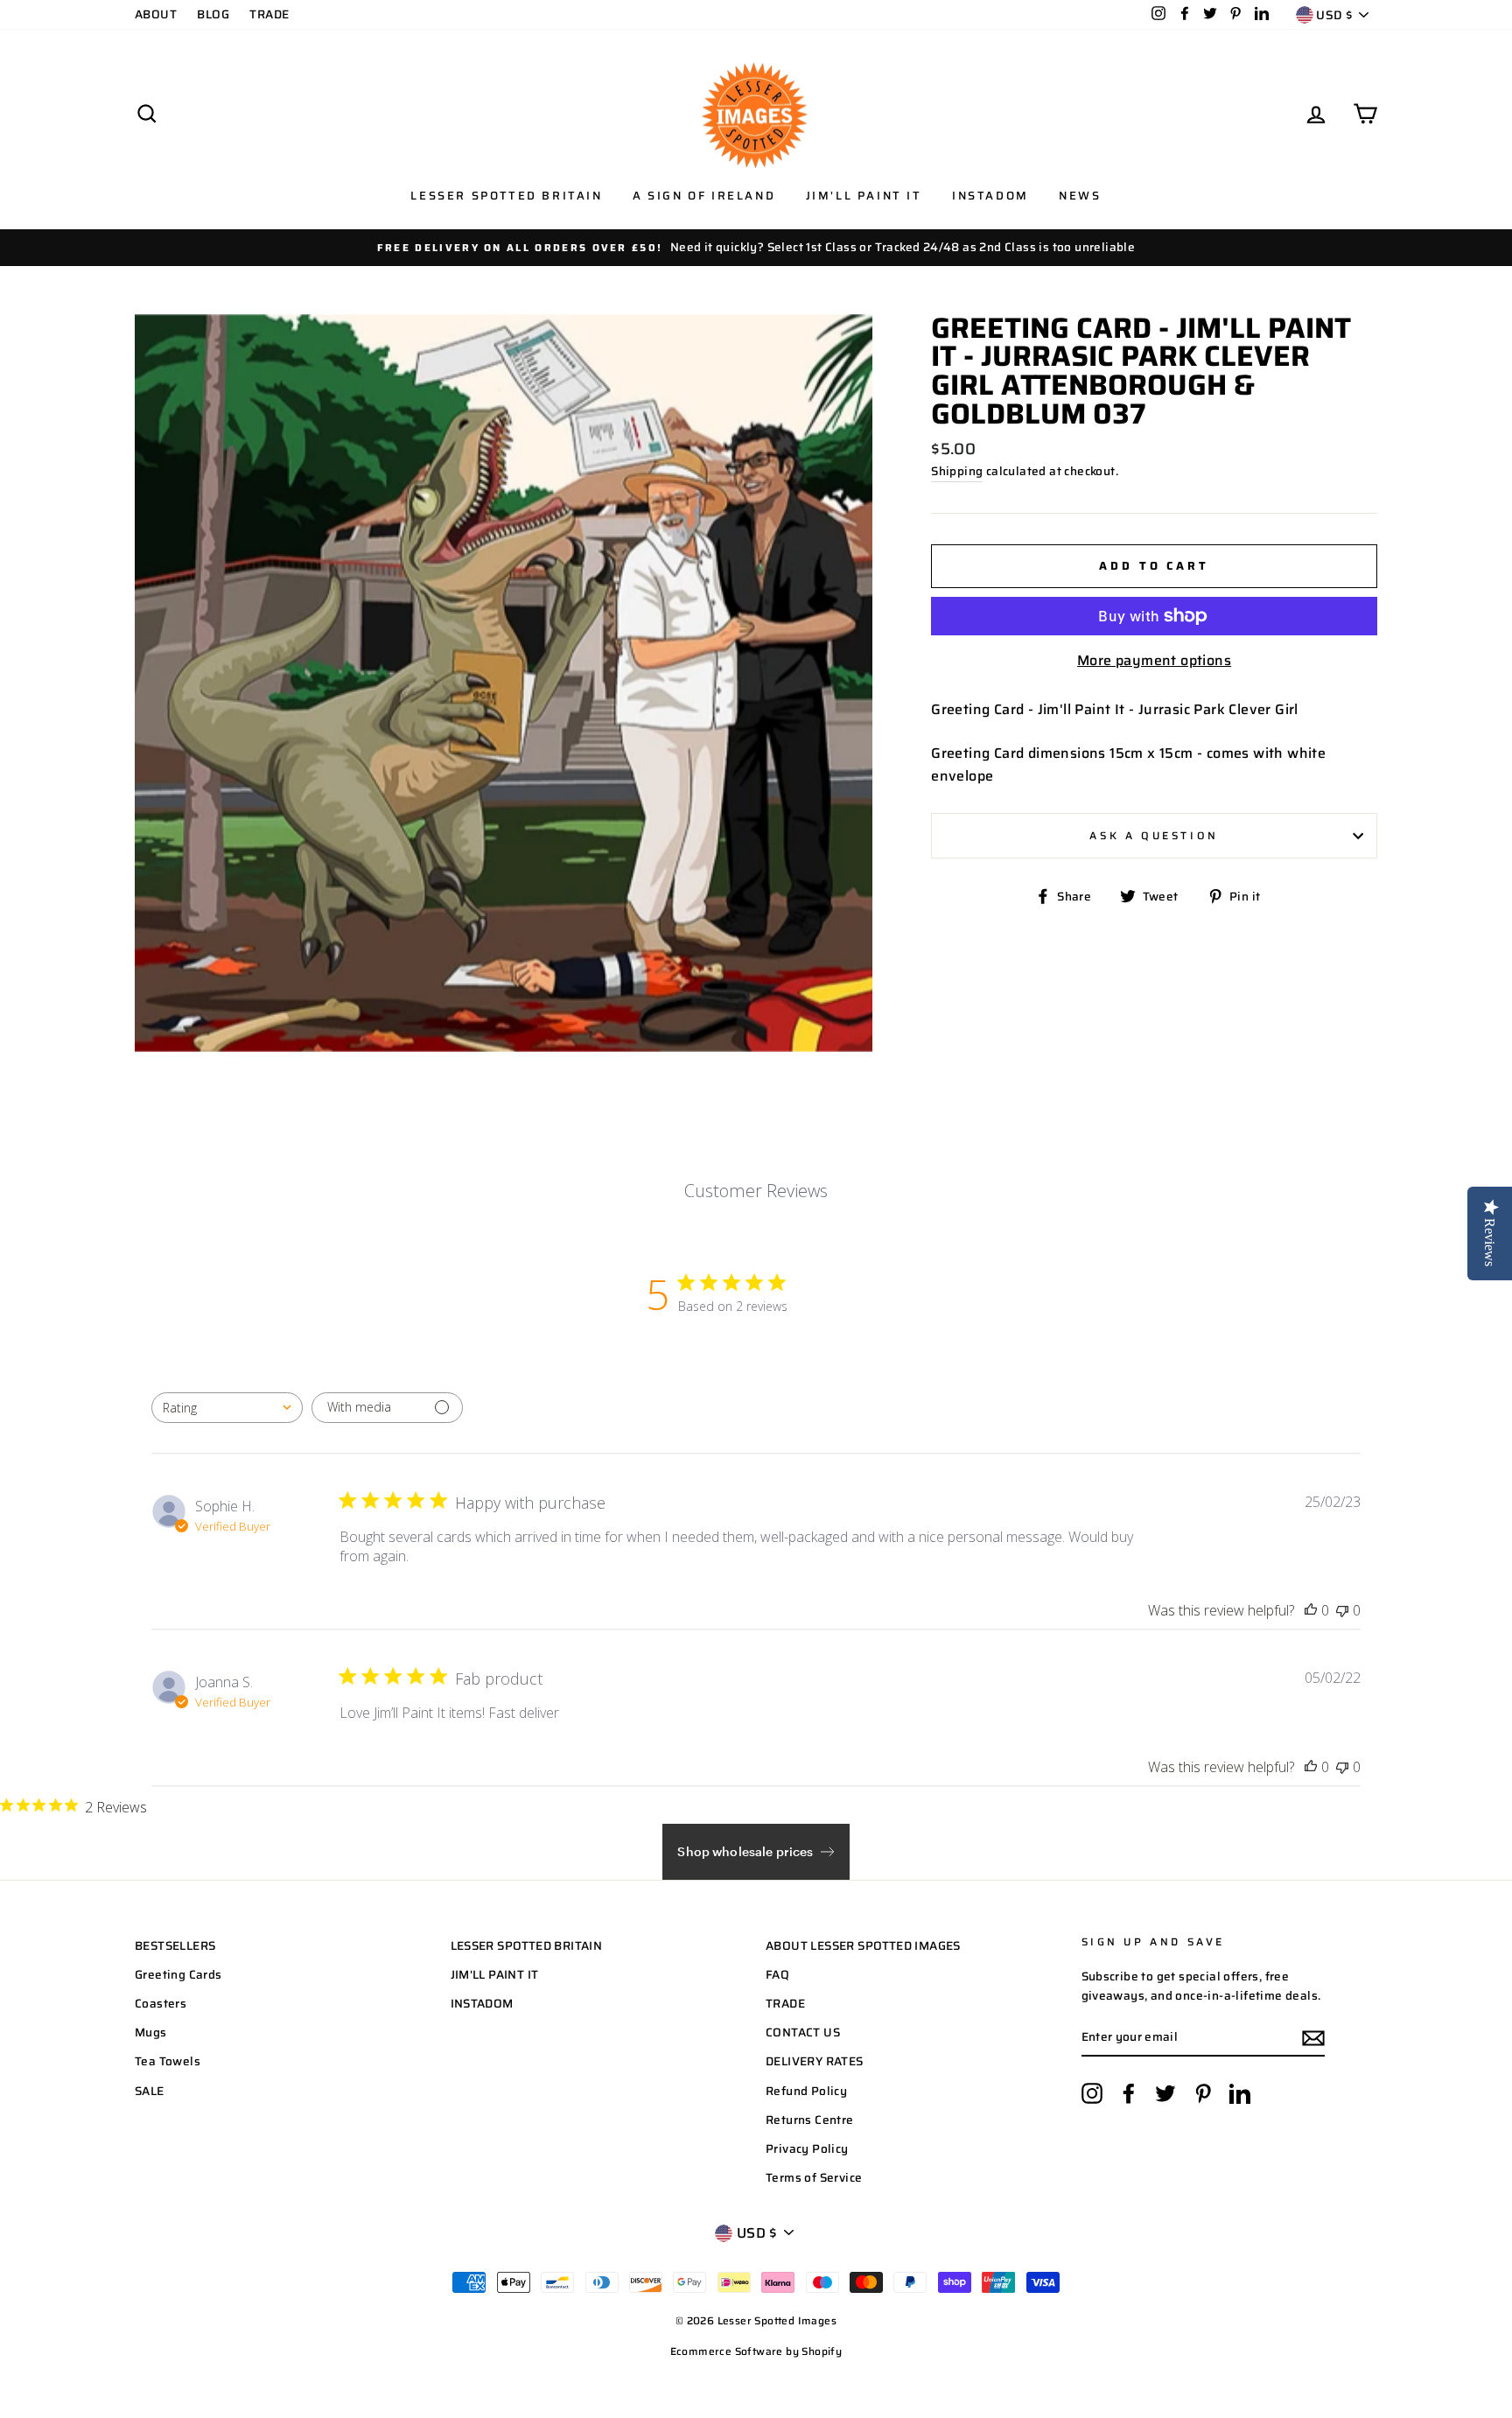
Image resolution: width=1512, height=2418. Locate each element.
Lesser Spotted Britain (506, 196)
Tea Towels (168, 2061)
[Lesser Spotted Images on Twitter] (1165, 2093)
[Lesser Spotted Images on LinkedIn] (1240, 2093)
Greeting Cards (178, 1975)
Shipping (957, 471)
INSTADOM (482, 2004)
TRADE (269, 14)
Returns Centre (810, 2120)
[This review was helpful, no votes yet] (1311, 1610)
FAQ (777, 1975)
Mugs (151, 2033)
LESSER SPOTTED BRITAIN (527, 1946)
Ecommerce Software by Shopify (756, 2351)
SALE (150, 2091)
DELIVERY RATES (815, 2061)
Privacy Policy (807, 2149)
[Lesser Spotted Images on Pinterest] (1203, 2093)
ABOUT (156, 14)
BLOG (213, 14)
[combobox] (227, 1408)
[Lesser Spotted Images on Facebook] (1129, 2093)
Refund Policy (806, 2091)
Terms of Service (814, 2178)
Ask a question (1154, 835)
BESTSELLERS (175, 1946)
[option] (756, 248)
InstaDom (990, 196)
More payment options (1154, 660)
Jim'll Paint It (864, 196)
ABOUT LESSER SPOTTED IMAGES (863, 1946)
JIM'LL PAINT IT (495, 1975)
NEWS (1080, 196)
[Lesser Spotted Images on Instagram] (1092, 2093)
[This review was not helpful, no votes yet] (1342, 1610)
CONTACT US (803, 2033)
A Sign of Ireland (704, 196)
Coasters (161, 2004)
